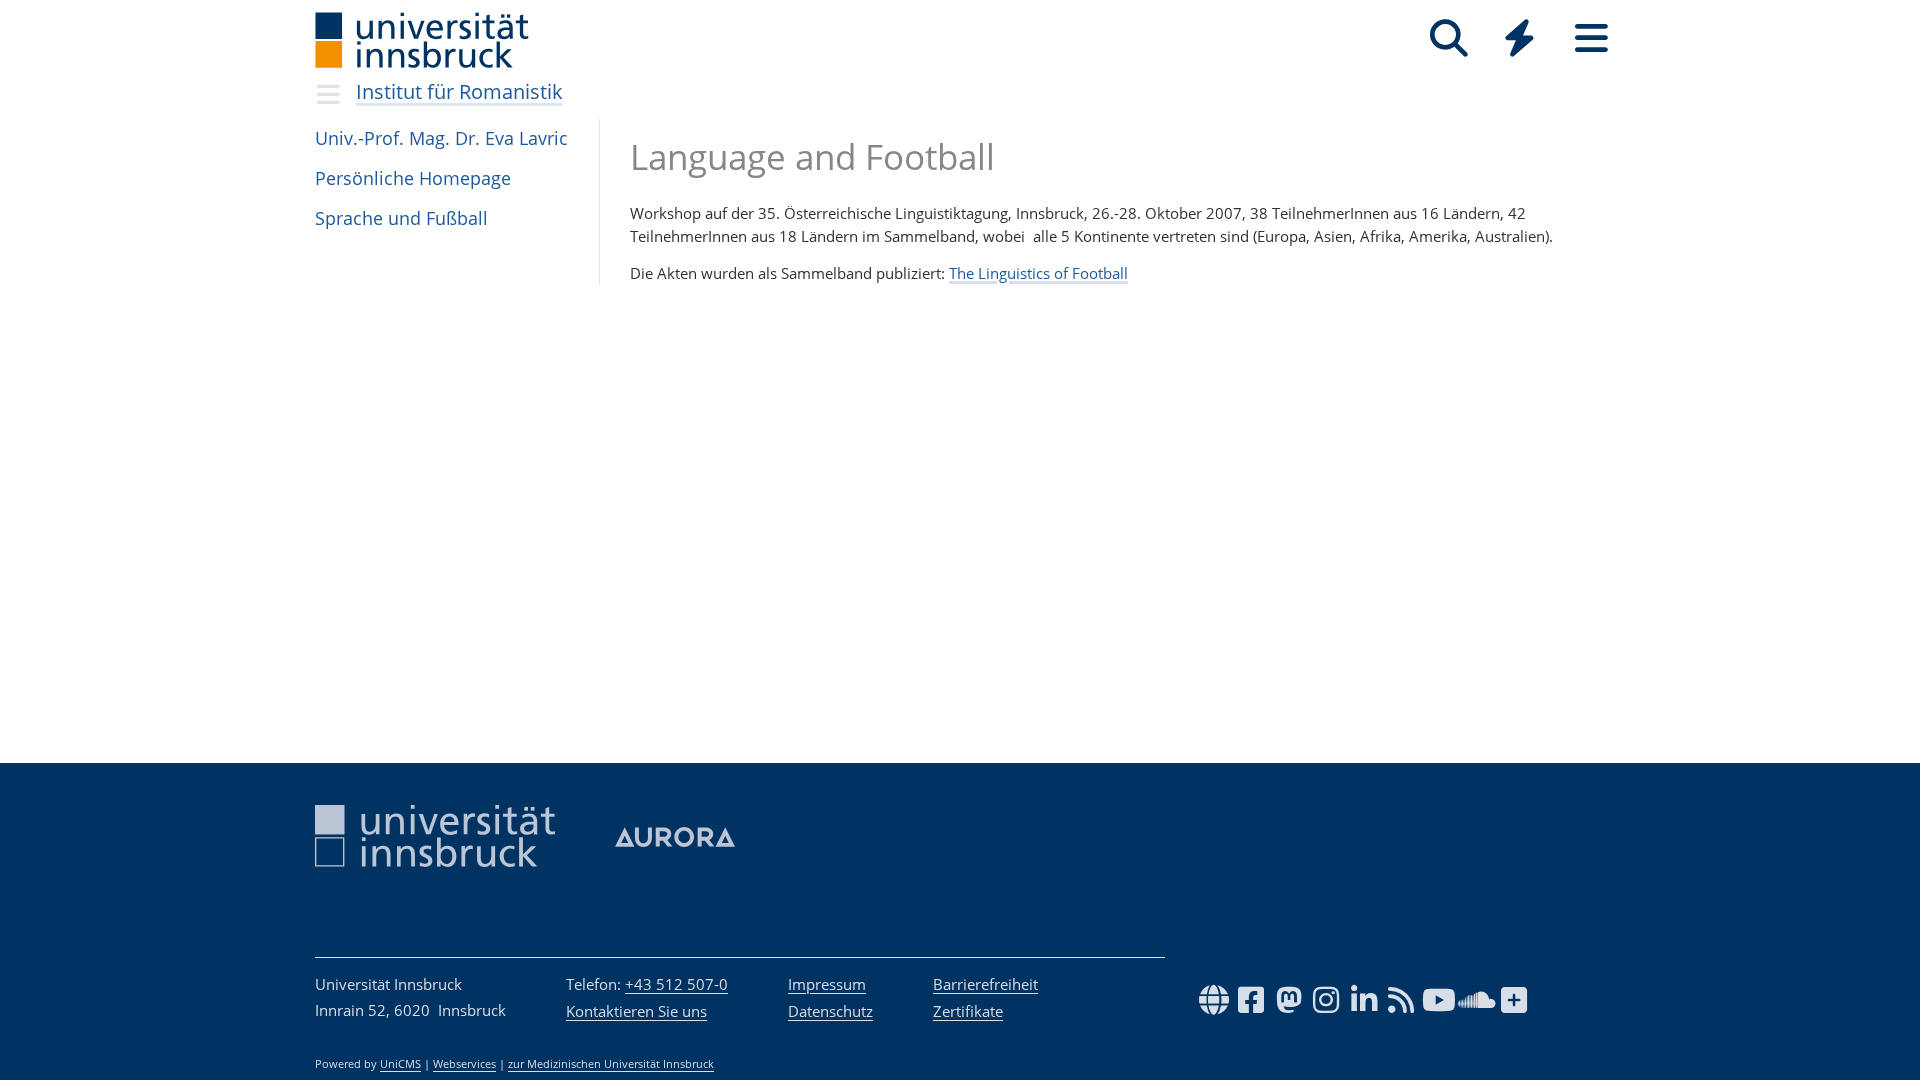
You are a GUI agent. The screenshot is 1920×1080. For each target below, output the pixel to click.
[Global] (1520, 40)
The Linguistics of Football (1038, 273)
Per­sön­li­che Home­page (413, 178)
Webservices (464, 1064)
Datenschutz (830, 1011)
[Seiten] (1591, 38)
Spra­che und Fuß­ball (401, 218)
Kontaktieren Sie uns (636, 1011)
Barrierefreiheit (985, 984)
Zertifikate (968, 1011)
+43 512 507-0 (676, 984)
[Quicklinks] (1519, 38)
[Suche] (1448, 38)
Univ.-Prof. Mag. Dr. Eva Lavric (441, 138)
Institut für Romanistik (459, 91)
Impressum (827, 984)
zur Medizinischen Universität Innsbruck (611, 1064)
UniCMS (400, 1064)
